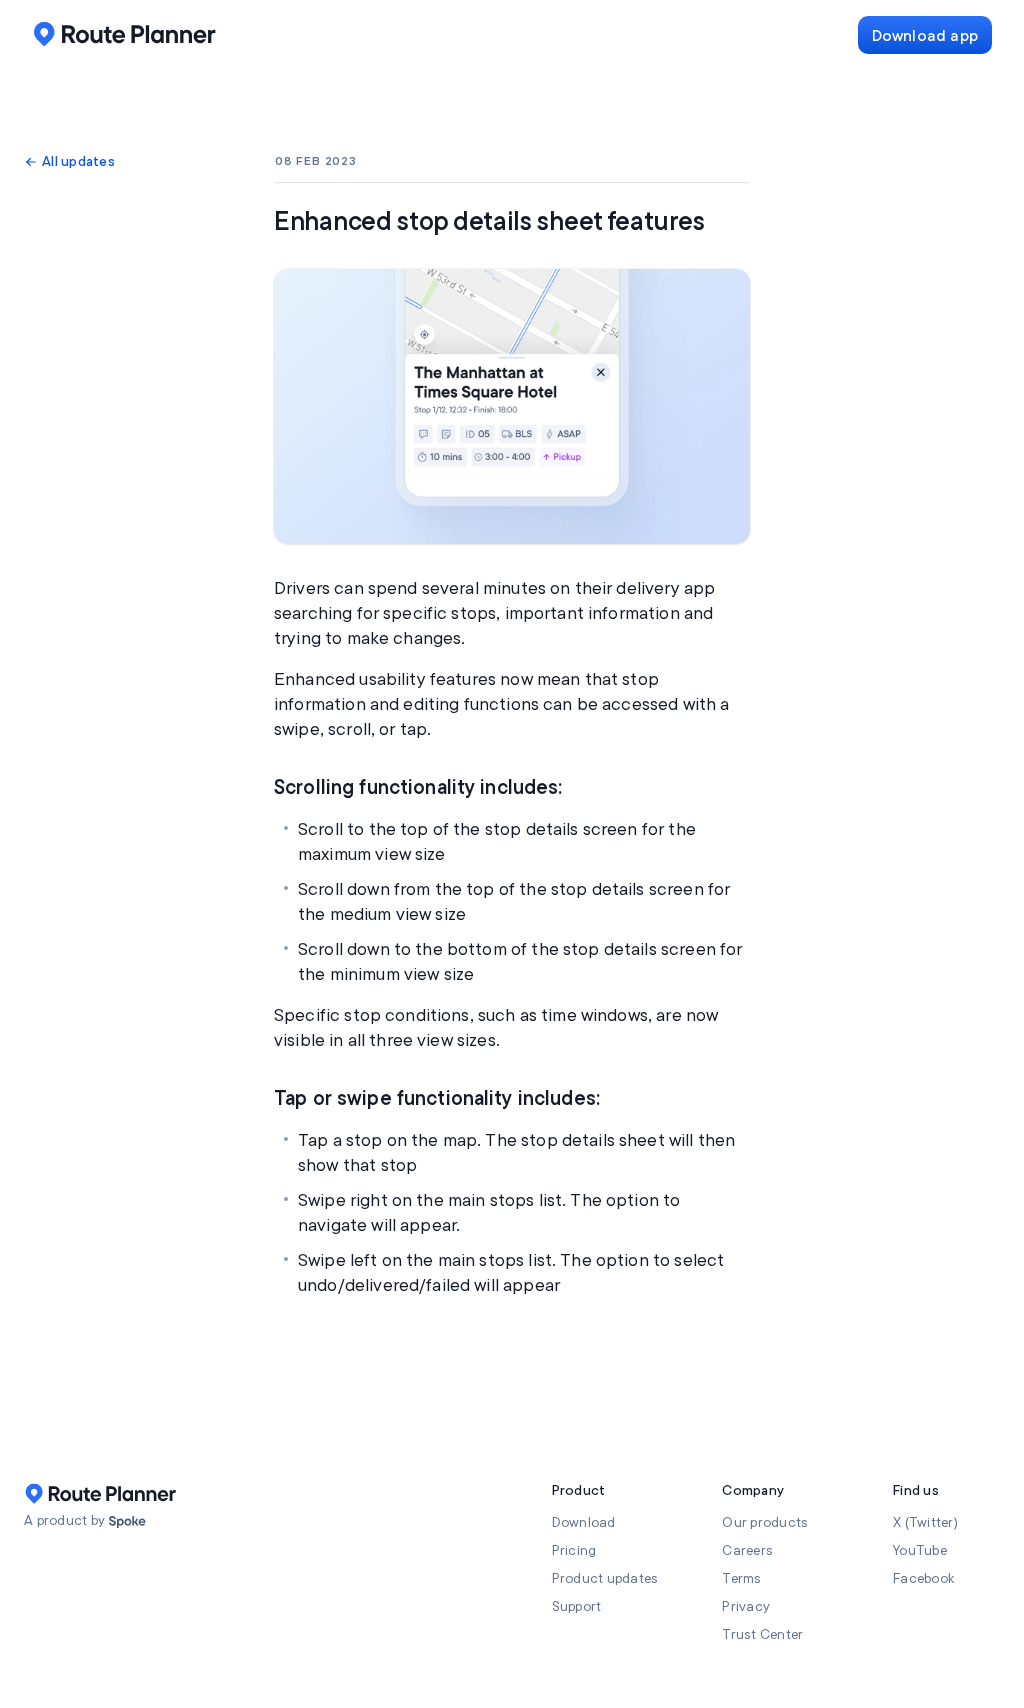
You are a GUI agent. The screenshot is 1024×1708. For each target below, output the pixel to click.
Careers (747, 1550)
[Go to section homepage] (127, 1522)
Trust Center (762, 1634)
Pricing (574, 1550)
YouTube (920, 1550)
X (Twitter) (925, 1522)
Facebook (923, 1578)
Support (577, 1606)
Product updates (605, 1578)
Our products (765, 1522)
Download (584, 1522)
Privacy (746, 1606)
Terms (741, 1578)
